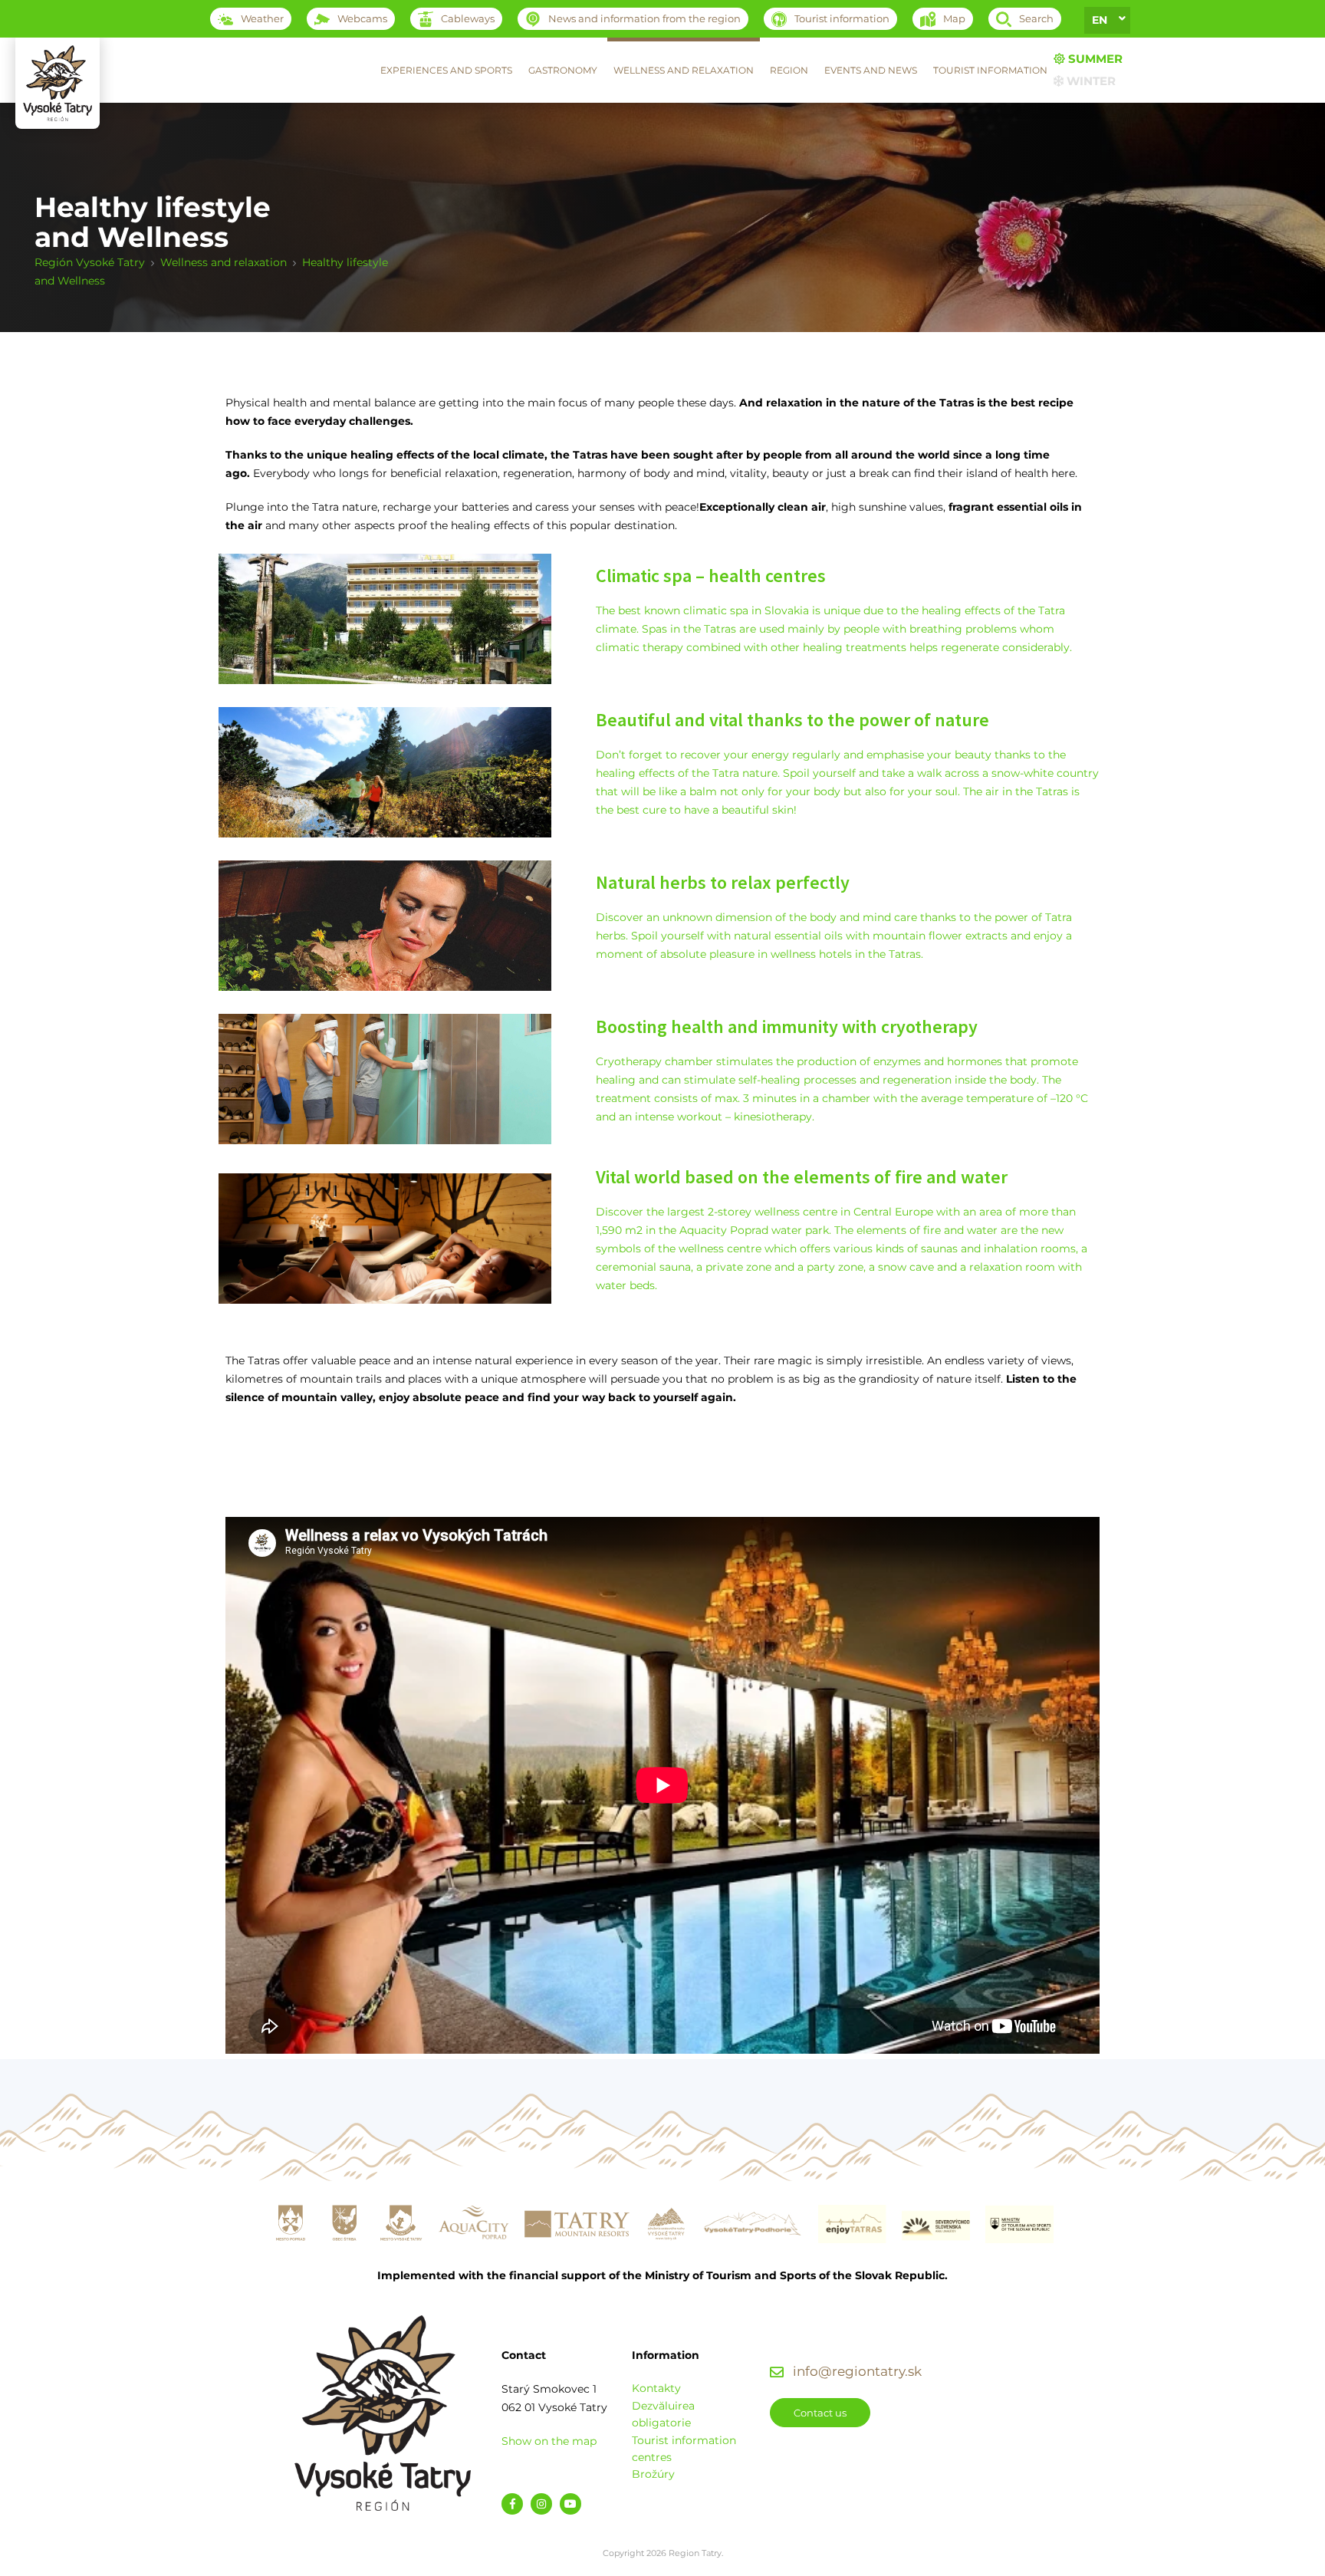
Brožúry (653, 2474)
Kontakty (656, 2388)
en (1100, 20)
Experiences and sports (446, 70)
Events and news (871, 70)
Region (789, 70)
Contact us (820, 2413)
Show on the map (549, 2441)
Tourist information (990, 70)
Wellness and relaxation (684, 70)
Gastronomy (563, 70)
